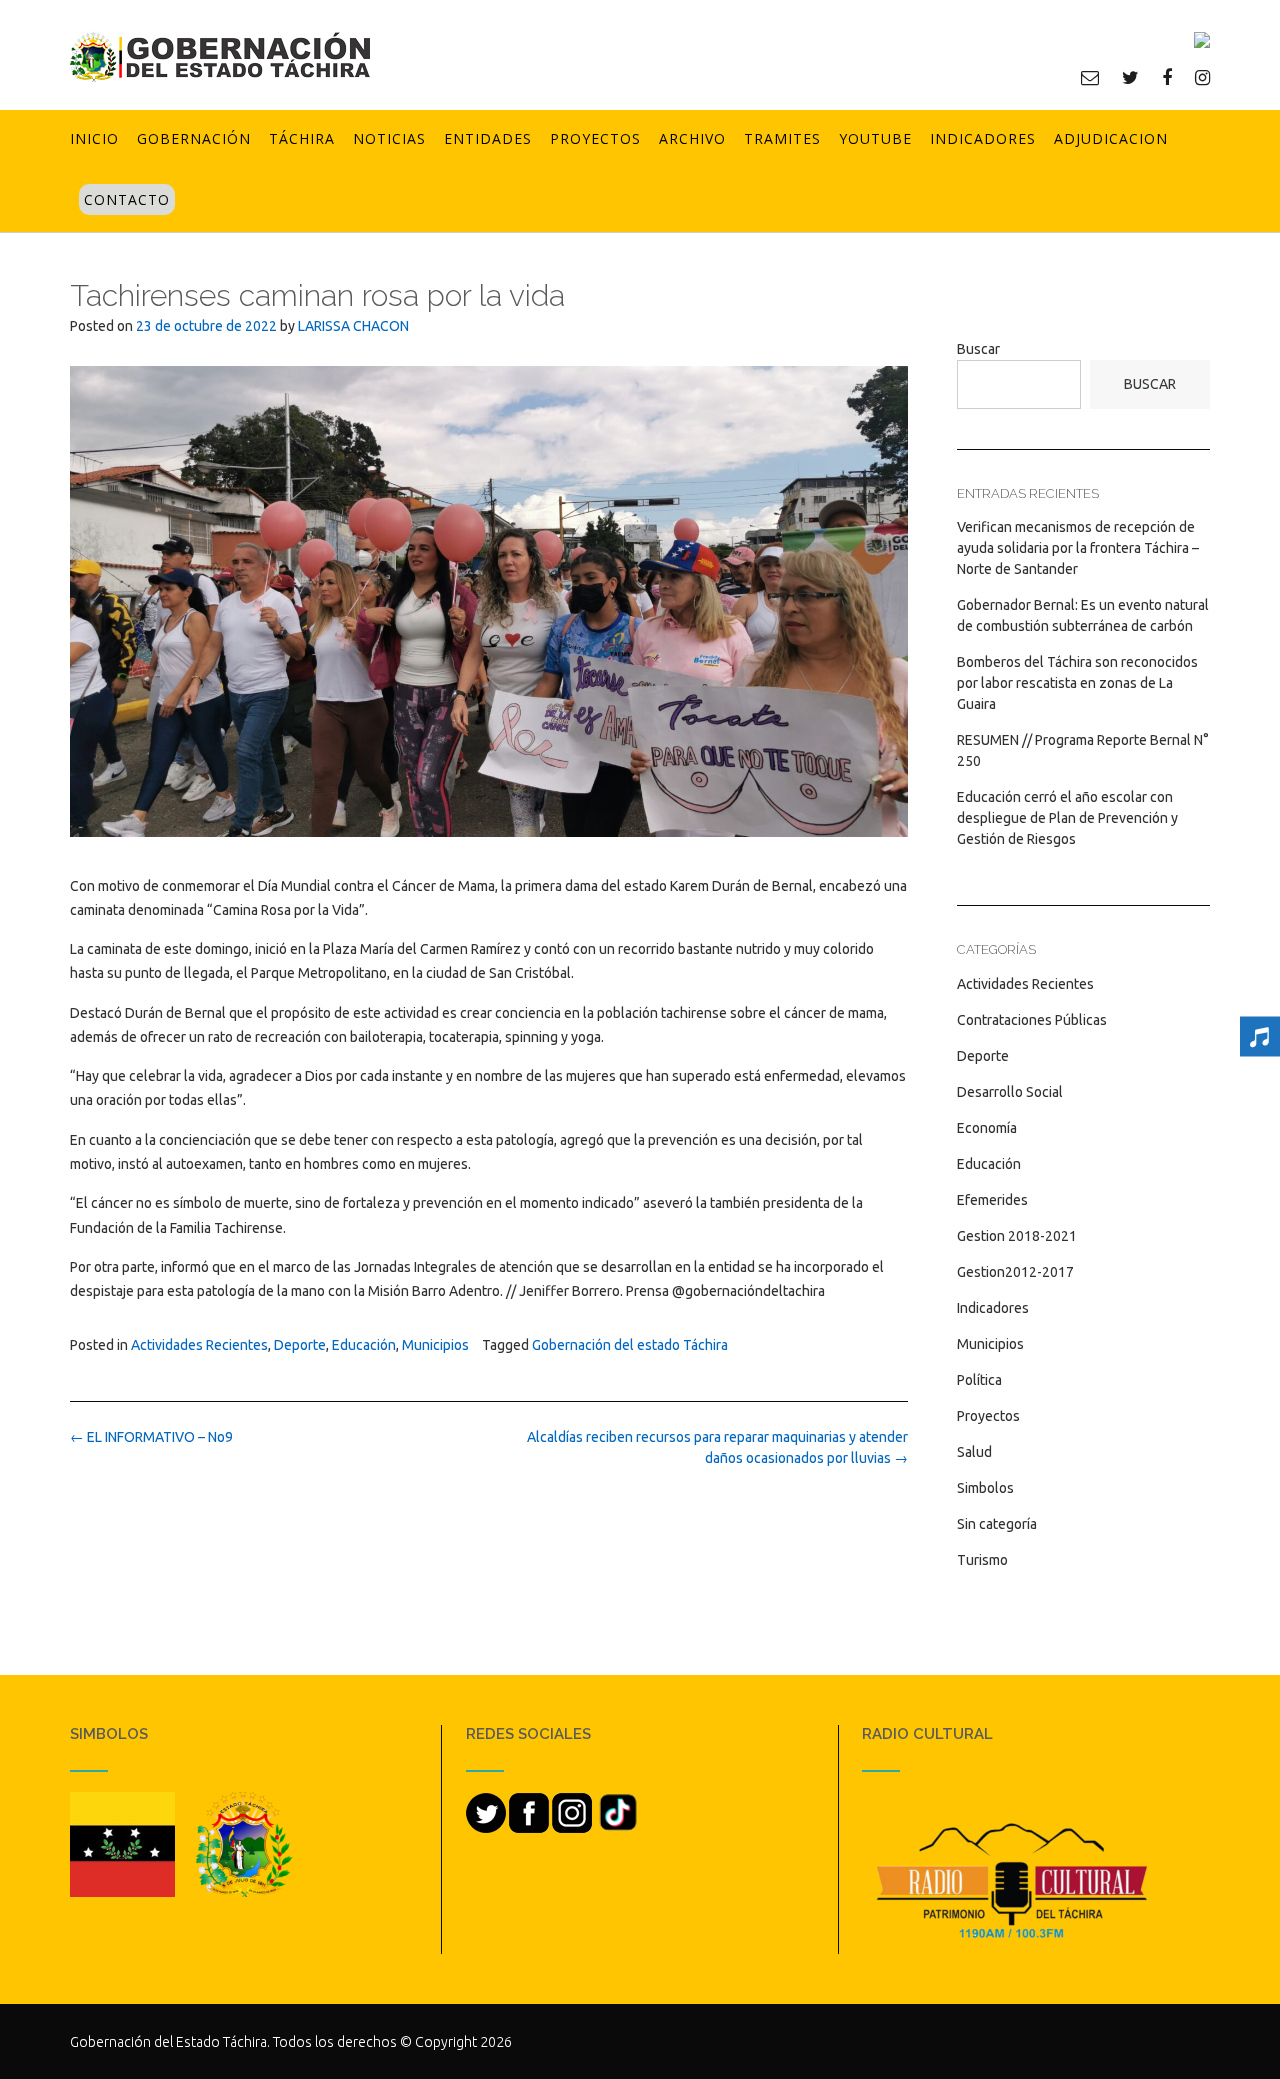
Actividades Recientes (199, 1345)
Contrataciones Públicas (1032, 1020)
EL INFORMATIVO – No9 (151, 1437)
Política (979, 1380)
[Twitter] (1130, 77)
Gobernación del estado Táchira (630, 1345)
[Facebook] (1167, 77)
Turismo (982, 1560)
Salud (974, 1452)
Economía (987, 1128)
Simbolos (985, 1488)
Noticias (389, 138)
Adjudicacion (1111, 138)
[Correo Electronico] (1090, 77)
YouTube (875, 138)
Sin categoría (997, 1524)
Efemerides (992, 1200)
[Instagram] (1202, 77)
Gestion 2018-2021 (1017, 1236)
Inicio (94, 138)
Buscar (978, 349)
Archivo (692, 138)
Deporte (300, 1345)
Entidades (488, 138)
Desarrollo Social (1010, 1092)
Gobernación (194, 138)
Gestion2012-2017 (1015, 1272)
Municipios (435, 1345)
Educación (364, 1345)
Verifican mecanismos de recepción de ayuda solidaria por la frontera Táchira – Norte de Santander (1078, 548)
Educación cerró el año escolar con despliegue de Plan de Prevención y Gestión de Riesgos (1067, 818)
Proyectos (595, 138)
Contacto (127, 199)
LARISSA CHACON (353, 326)
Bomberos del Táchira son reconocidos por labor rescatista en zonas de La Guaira (1077, 683)
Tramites (782, 138)
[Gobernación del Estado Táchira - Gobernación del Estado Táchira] (220, 56)
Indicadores (983, 138)
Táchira (302, 138)
